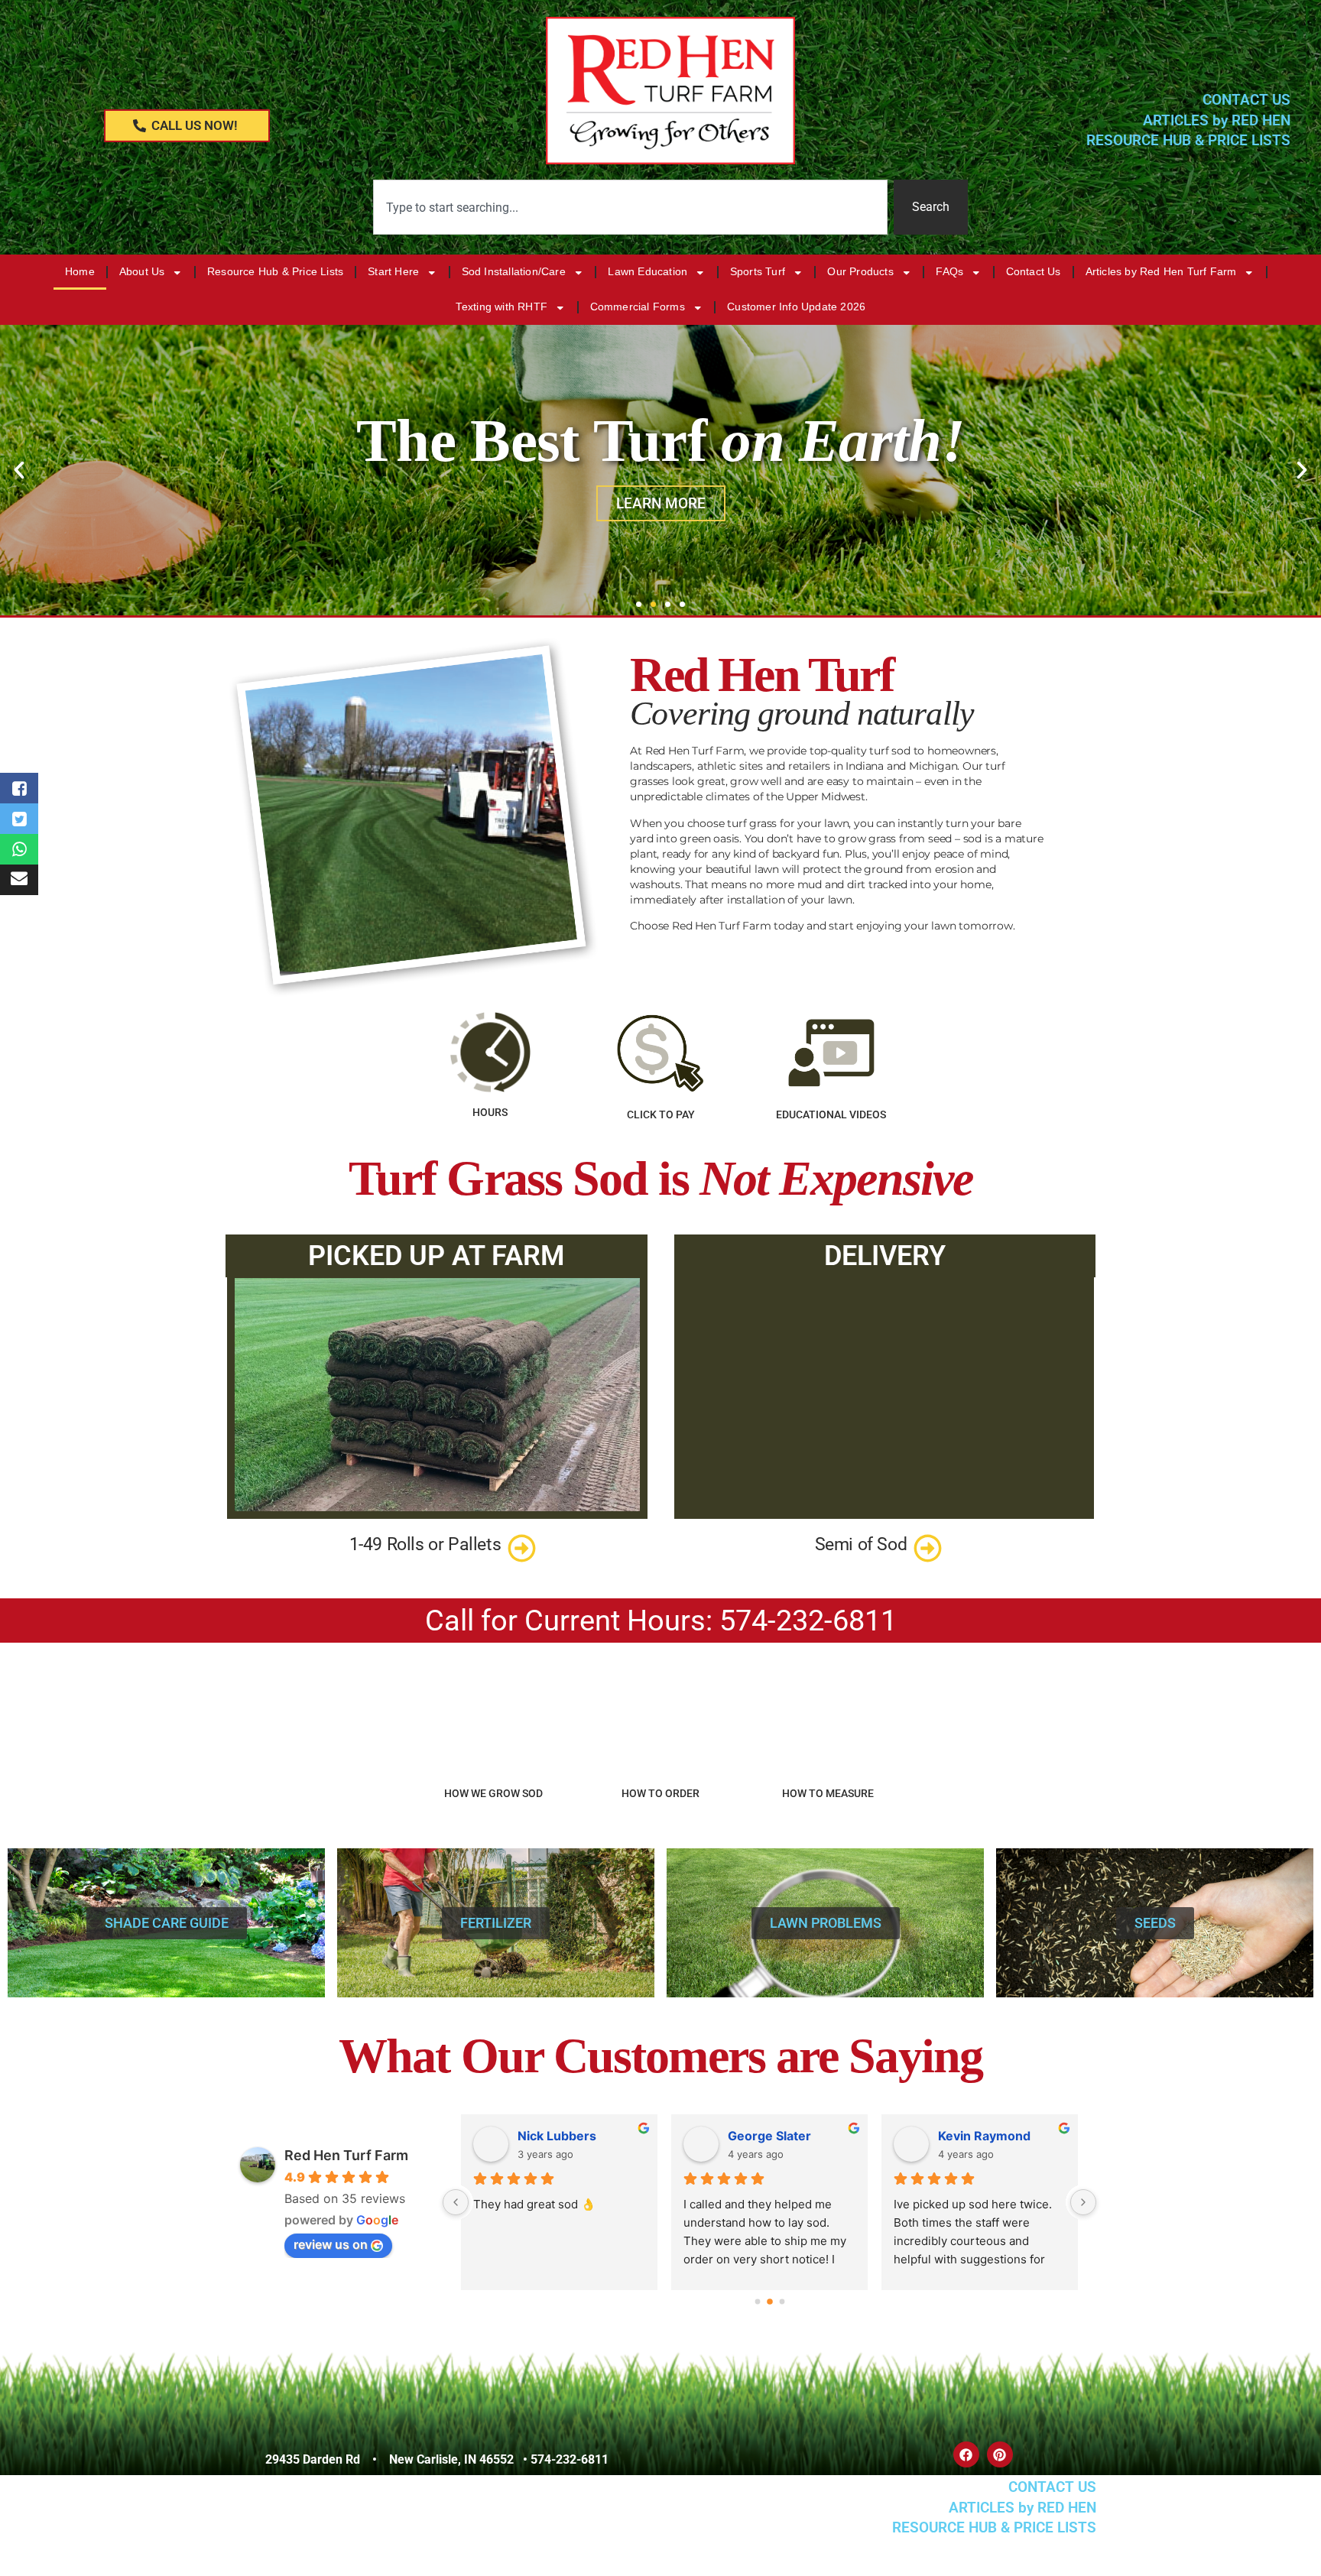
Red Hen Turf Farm (346, 2155)
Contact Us (1034, 272)
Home (80, 272)
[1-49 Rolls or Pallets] (522, 1548)
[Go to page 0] (757, 2302)
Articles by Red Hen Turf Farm (1161, 272)
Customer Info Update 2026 (796, 307)
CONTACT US (1246, 100)
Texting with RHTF (501, 307)
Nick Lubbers (557, 2136)
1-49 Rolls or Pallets (425, 1544)
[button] (19, 470)
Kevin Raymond (984, 2136)
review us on (331, 2244)
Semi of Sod (861, 1544)
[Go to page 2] (782, 2302)
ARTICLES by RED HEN (1217, 120)
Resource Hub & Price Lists (275, 272)
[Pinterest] (1000, 2454)
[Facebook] (966, 2454)
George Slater (769, 2136)
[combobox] (630, 207)
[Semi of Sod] (928, 1548)
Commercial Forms (638, 307)
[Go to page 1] (769, 2302)
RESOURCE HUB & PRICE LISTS (1188, 140)
